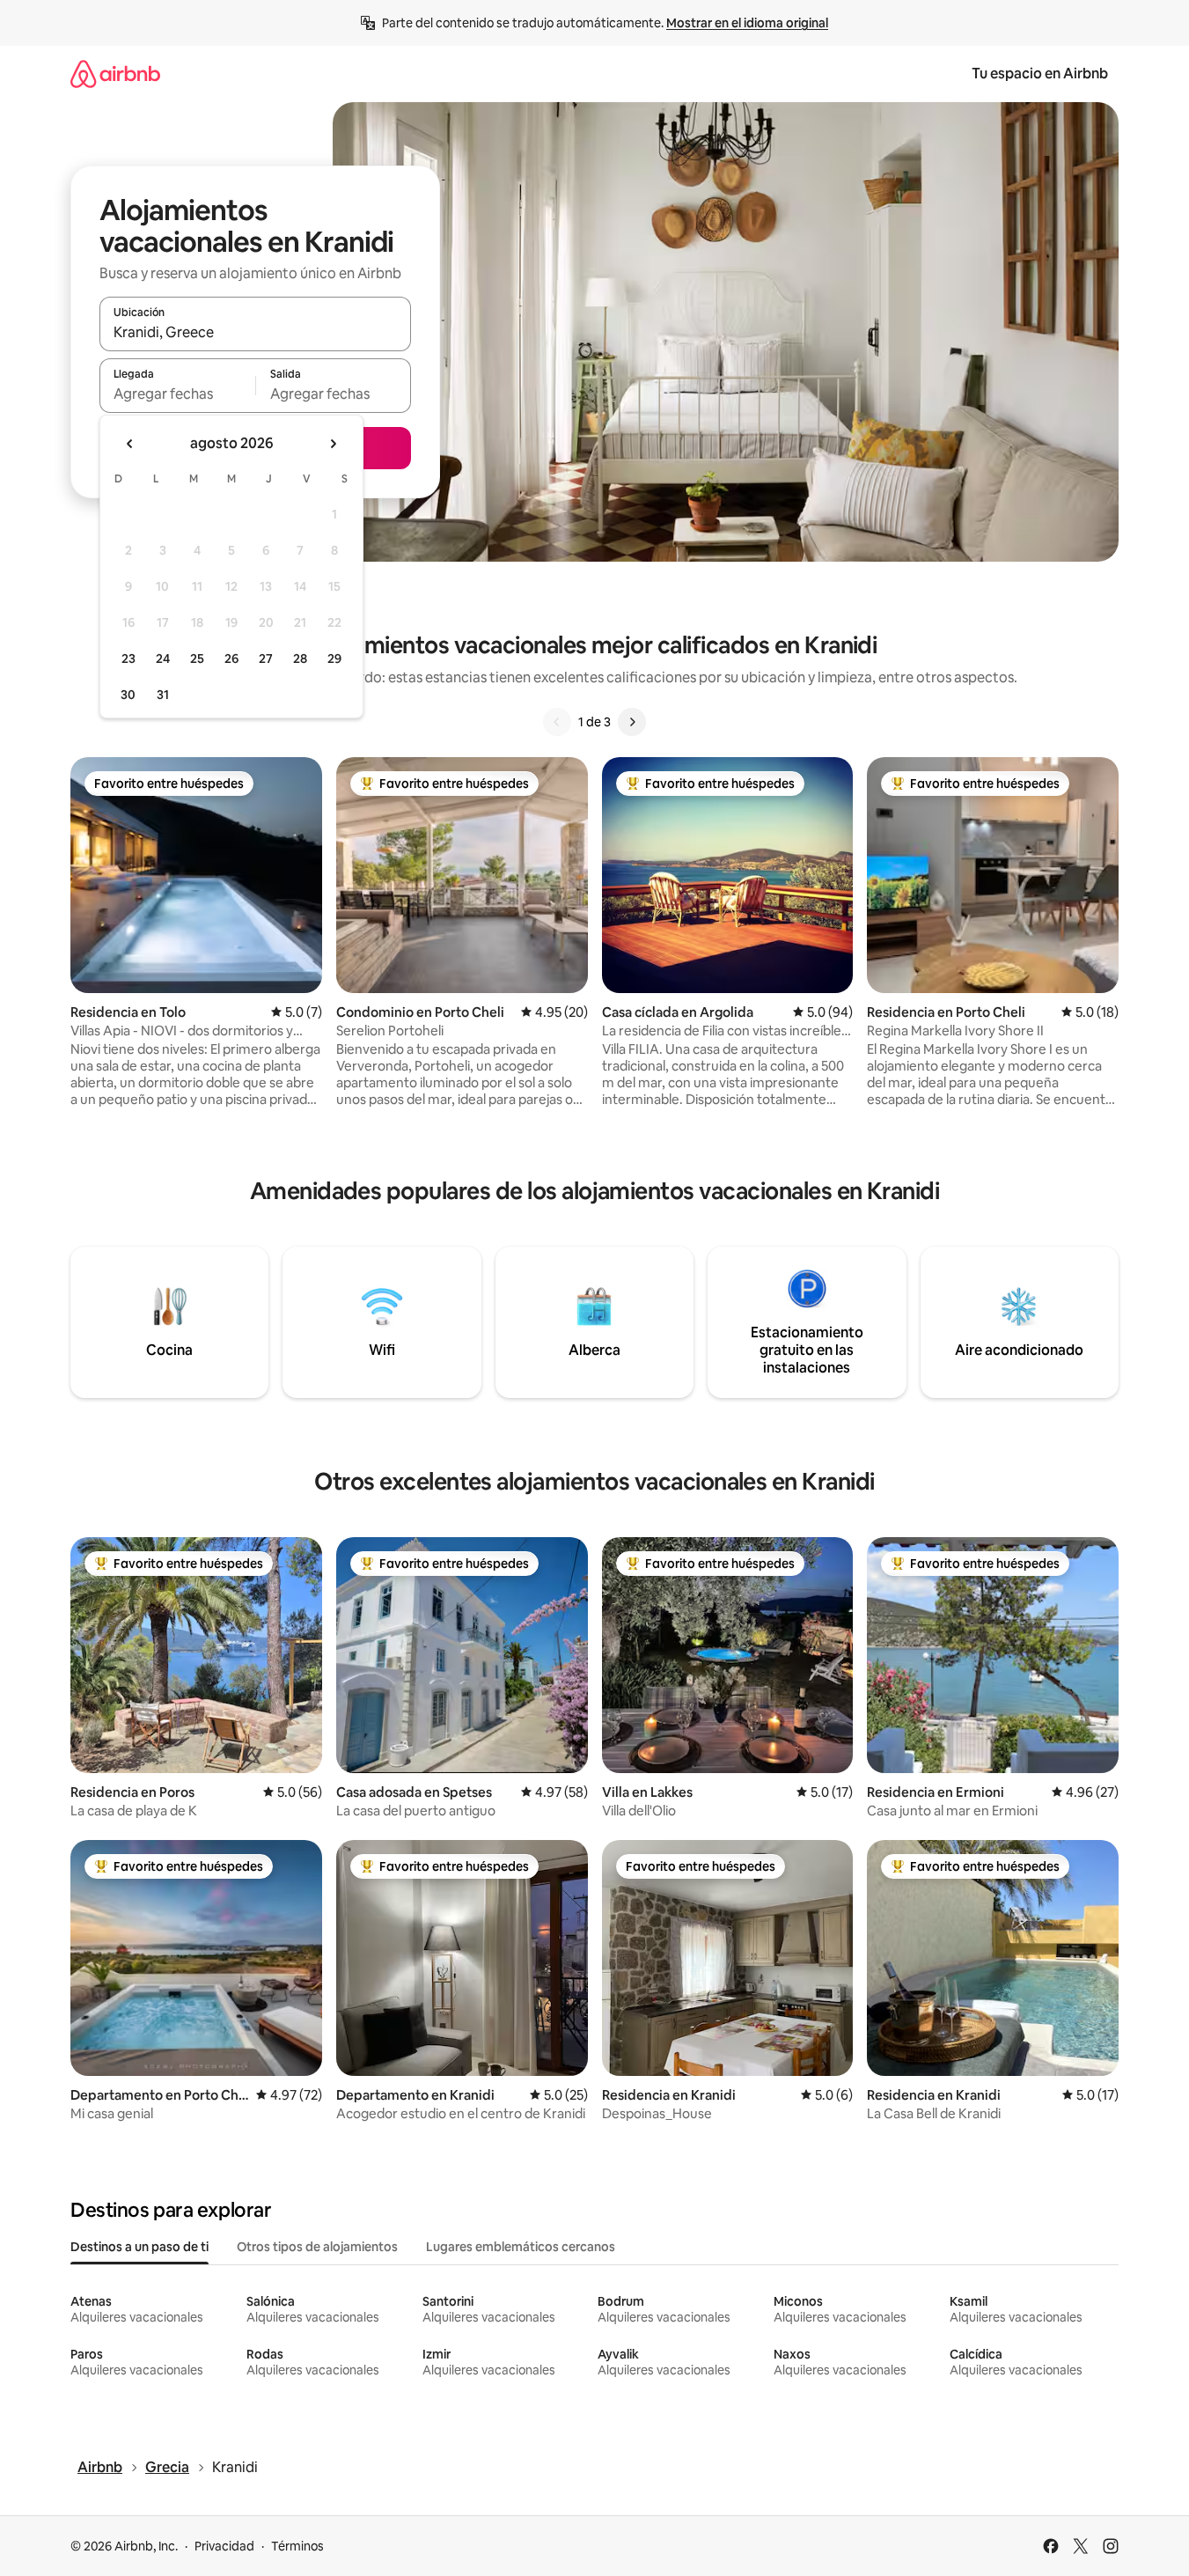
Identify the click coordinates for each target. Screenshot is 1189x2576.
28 (300, 659)
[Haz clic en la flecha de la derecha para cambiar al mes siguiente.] (333, 444)
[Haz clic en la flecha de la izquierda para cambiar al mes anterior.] (130, 444)
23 (128, 659)
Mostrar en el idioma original (747, 23)
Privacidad (224, 2546)
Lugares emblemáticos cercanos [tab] (521, 2247)
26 (231, 659)
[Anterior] (557, 722)
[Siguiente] (632, 722)
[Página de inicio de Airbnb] (115, 74)
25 (197, 659)
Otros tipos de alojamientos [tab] (317, 2247)
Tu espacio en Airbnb (1040, 74)
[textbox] (177, 394)
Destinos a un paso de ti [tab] (139, 2247)
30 (128, 695)
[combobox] (255, 332)
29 (334, 659)
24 (163, 659)
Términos (297, 2546)
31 (163, 695)
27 (266, 659)
